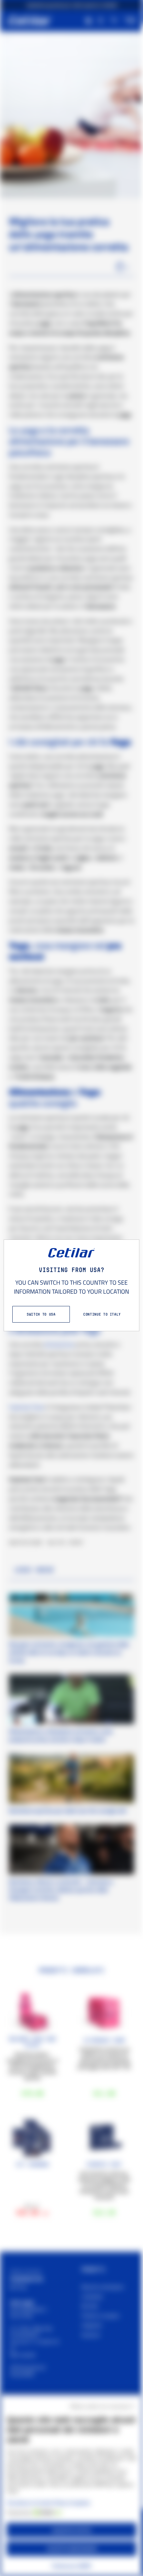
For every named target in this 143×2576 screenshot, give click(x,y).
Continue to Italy (102, 1314)
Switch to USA (41, 1314)
